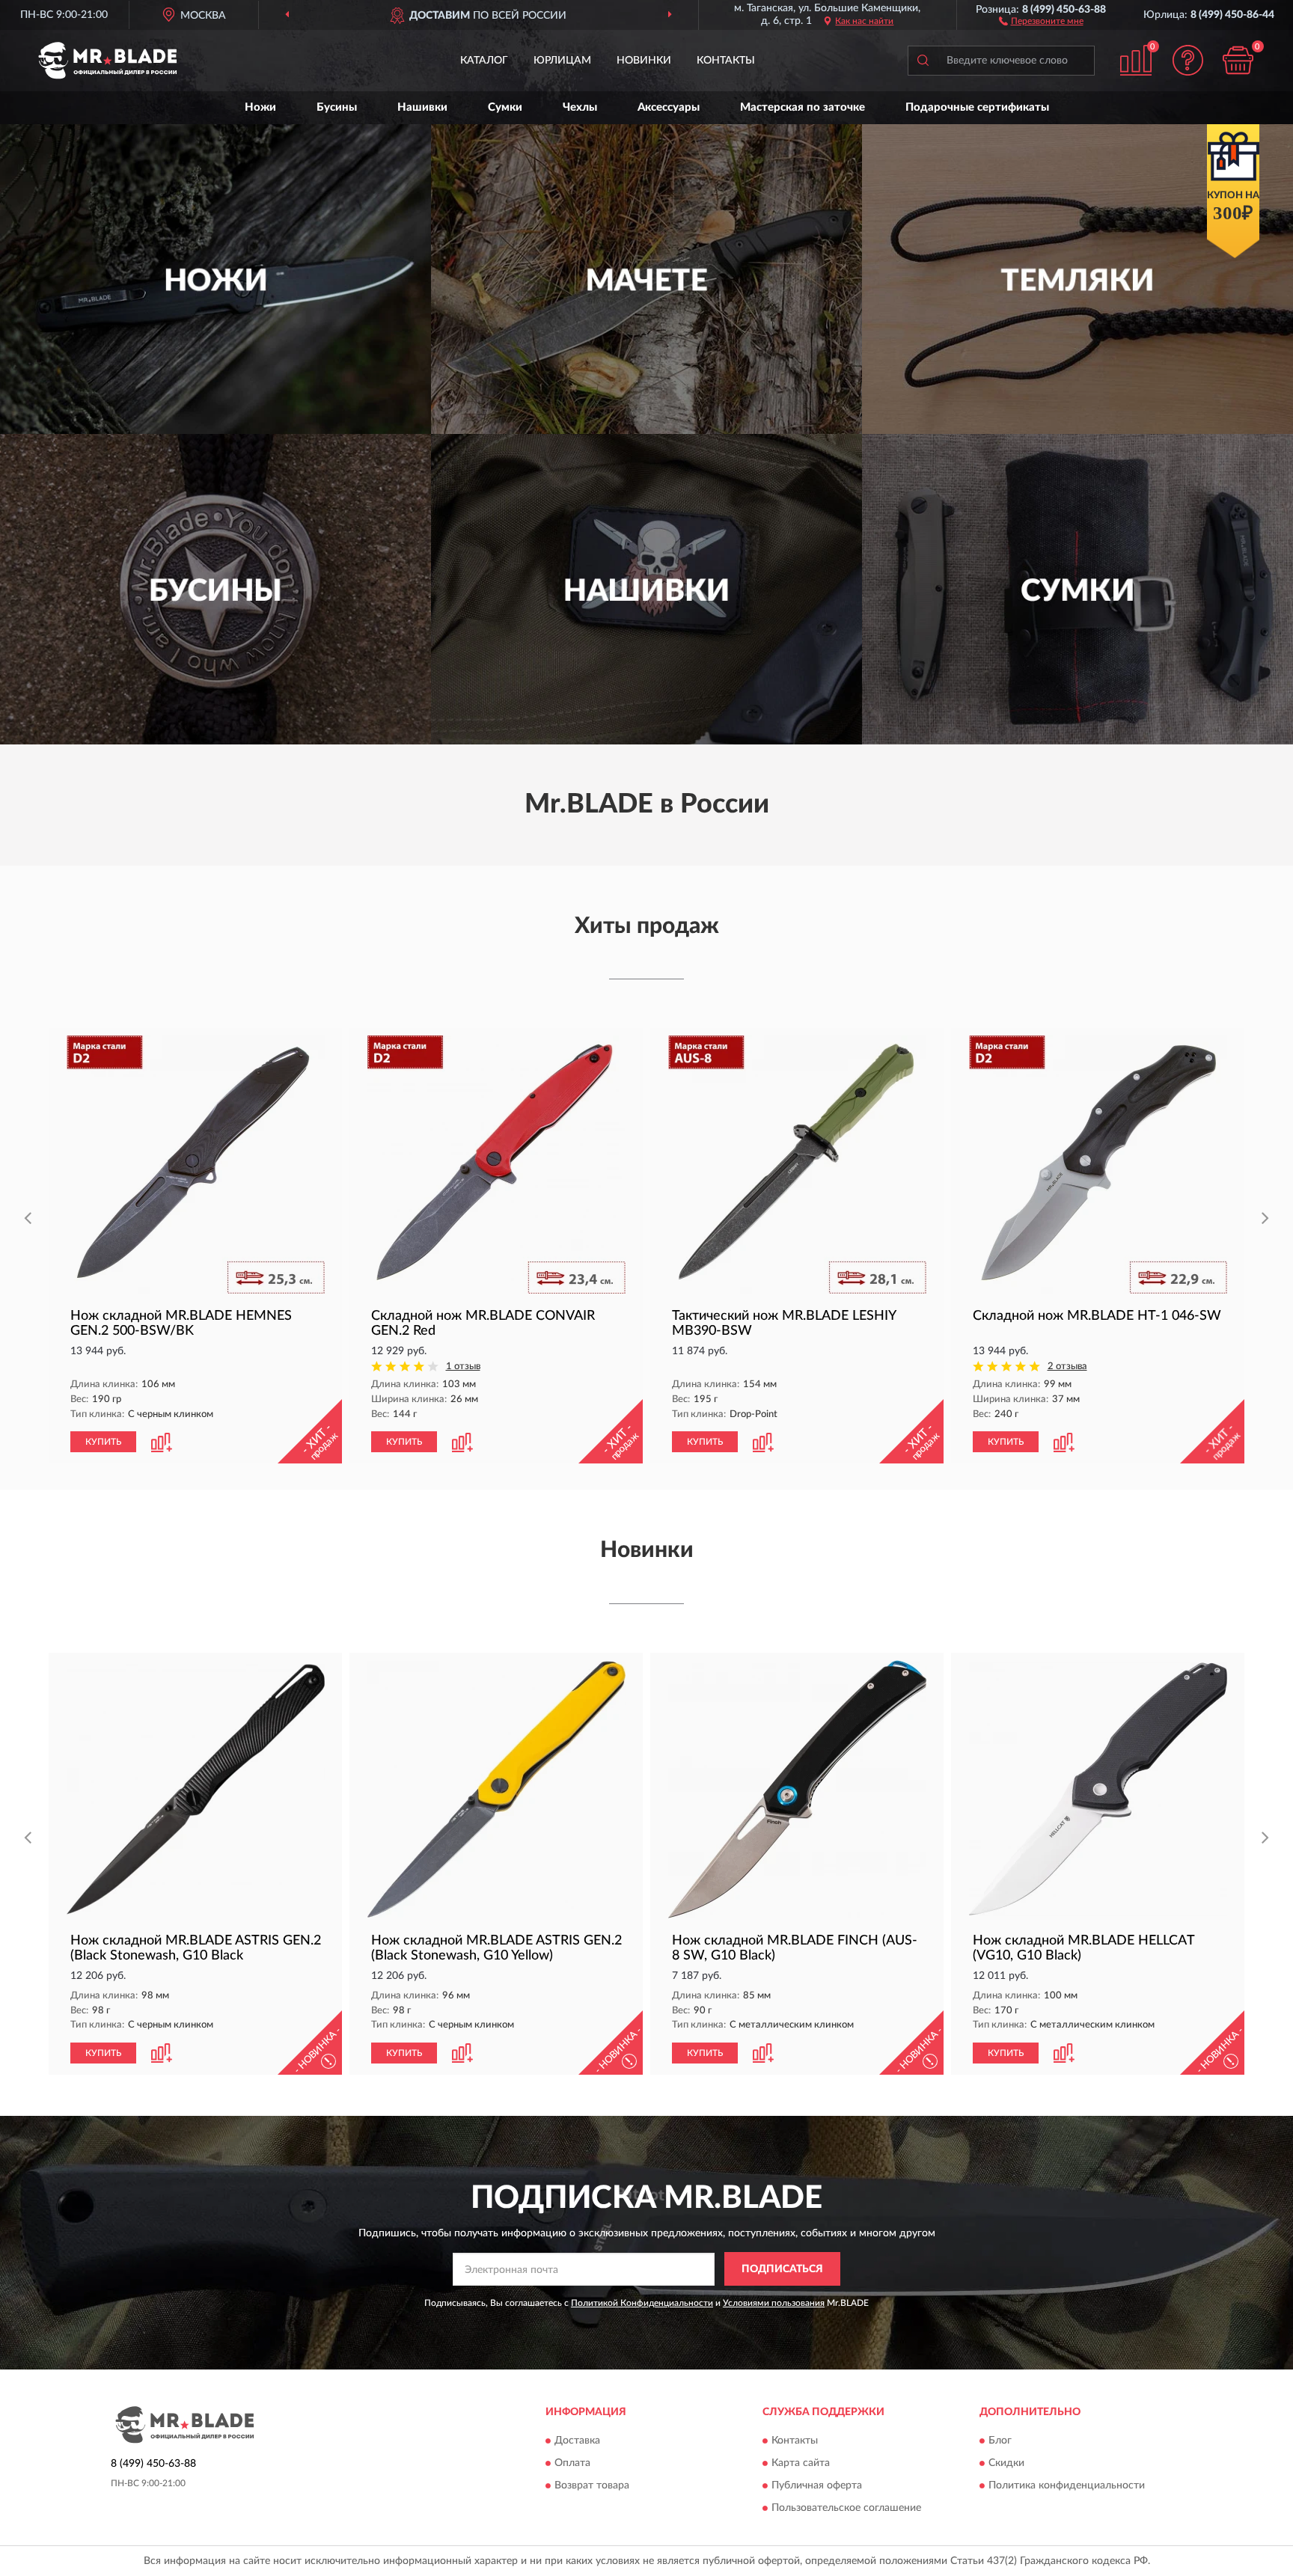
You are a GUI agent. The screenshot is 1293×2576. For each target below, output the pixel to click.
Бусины (337, 107)
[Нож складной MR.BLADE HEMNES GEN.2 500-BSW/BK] (195, 1165)
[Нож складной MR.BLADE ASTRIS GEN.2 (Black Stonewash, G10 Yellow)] (496, 1789)
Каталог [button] (484, 61)
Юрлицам (562, 61)
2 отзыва (1067, 1367)
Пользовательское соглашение (846, 2509)
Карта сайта (801, 2464)
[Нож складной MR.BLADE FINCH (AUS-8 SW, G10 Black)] (797, 1789)
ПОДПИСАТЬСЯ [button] (782, 2269)
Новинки (644, 61)
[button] (1041, 20)
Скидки (1006, 2464)
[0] (1238, 60)
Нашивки (422, 107)
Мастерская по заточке (803, 107)
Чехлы (580, 107)
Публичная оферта (817, 2486)
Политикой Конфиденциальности (642, 2303)
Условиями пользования (774, 2303)
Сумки (505, 107)
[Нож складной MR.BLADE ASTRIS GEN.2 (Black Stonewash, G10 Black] (195, 1789)
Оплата (572, 2464)
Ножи (260, 107)
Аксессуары (669, 107)
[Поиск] (923, 61)
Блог (1000, 2441)
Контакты (726, 61)
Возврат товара (592, 2486)
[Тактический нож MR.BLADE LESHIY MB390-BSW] (797, 1165)
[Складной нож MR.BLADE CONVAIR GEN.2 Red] (496, 1165)
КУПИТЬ (103, 1442)
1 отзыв (463, 1367)
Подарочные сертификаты (977, 107)
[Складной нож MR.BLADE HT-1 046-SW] (1098, 1165)
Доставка (577, 2441)
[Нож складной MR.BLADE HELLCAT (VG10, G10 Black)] (1098, 1789)
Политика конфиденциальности (1067, 2486)
